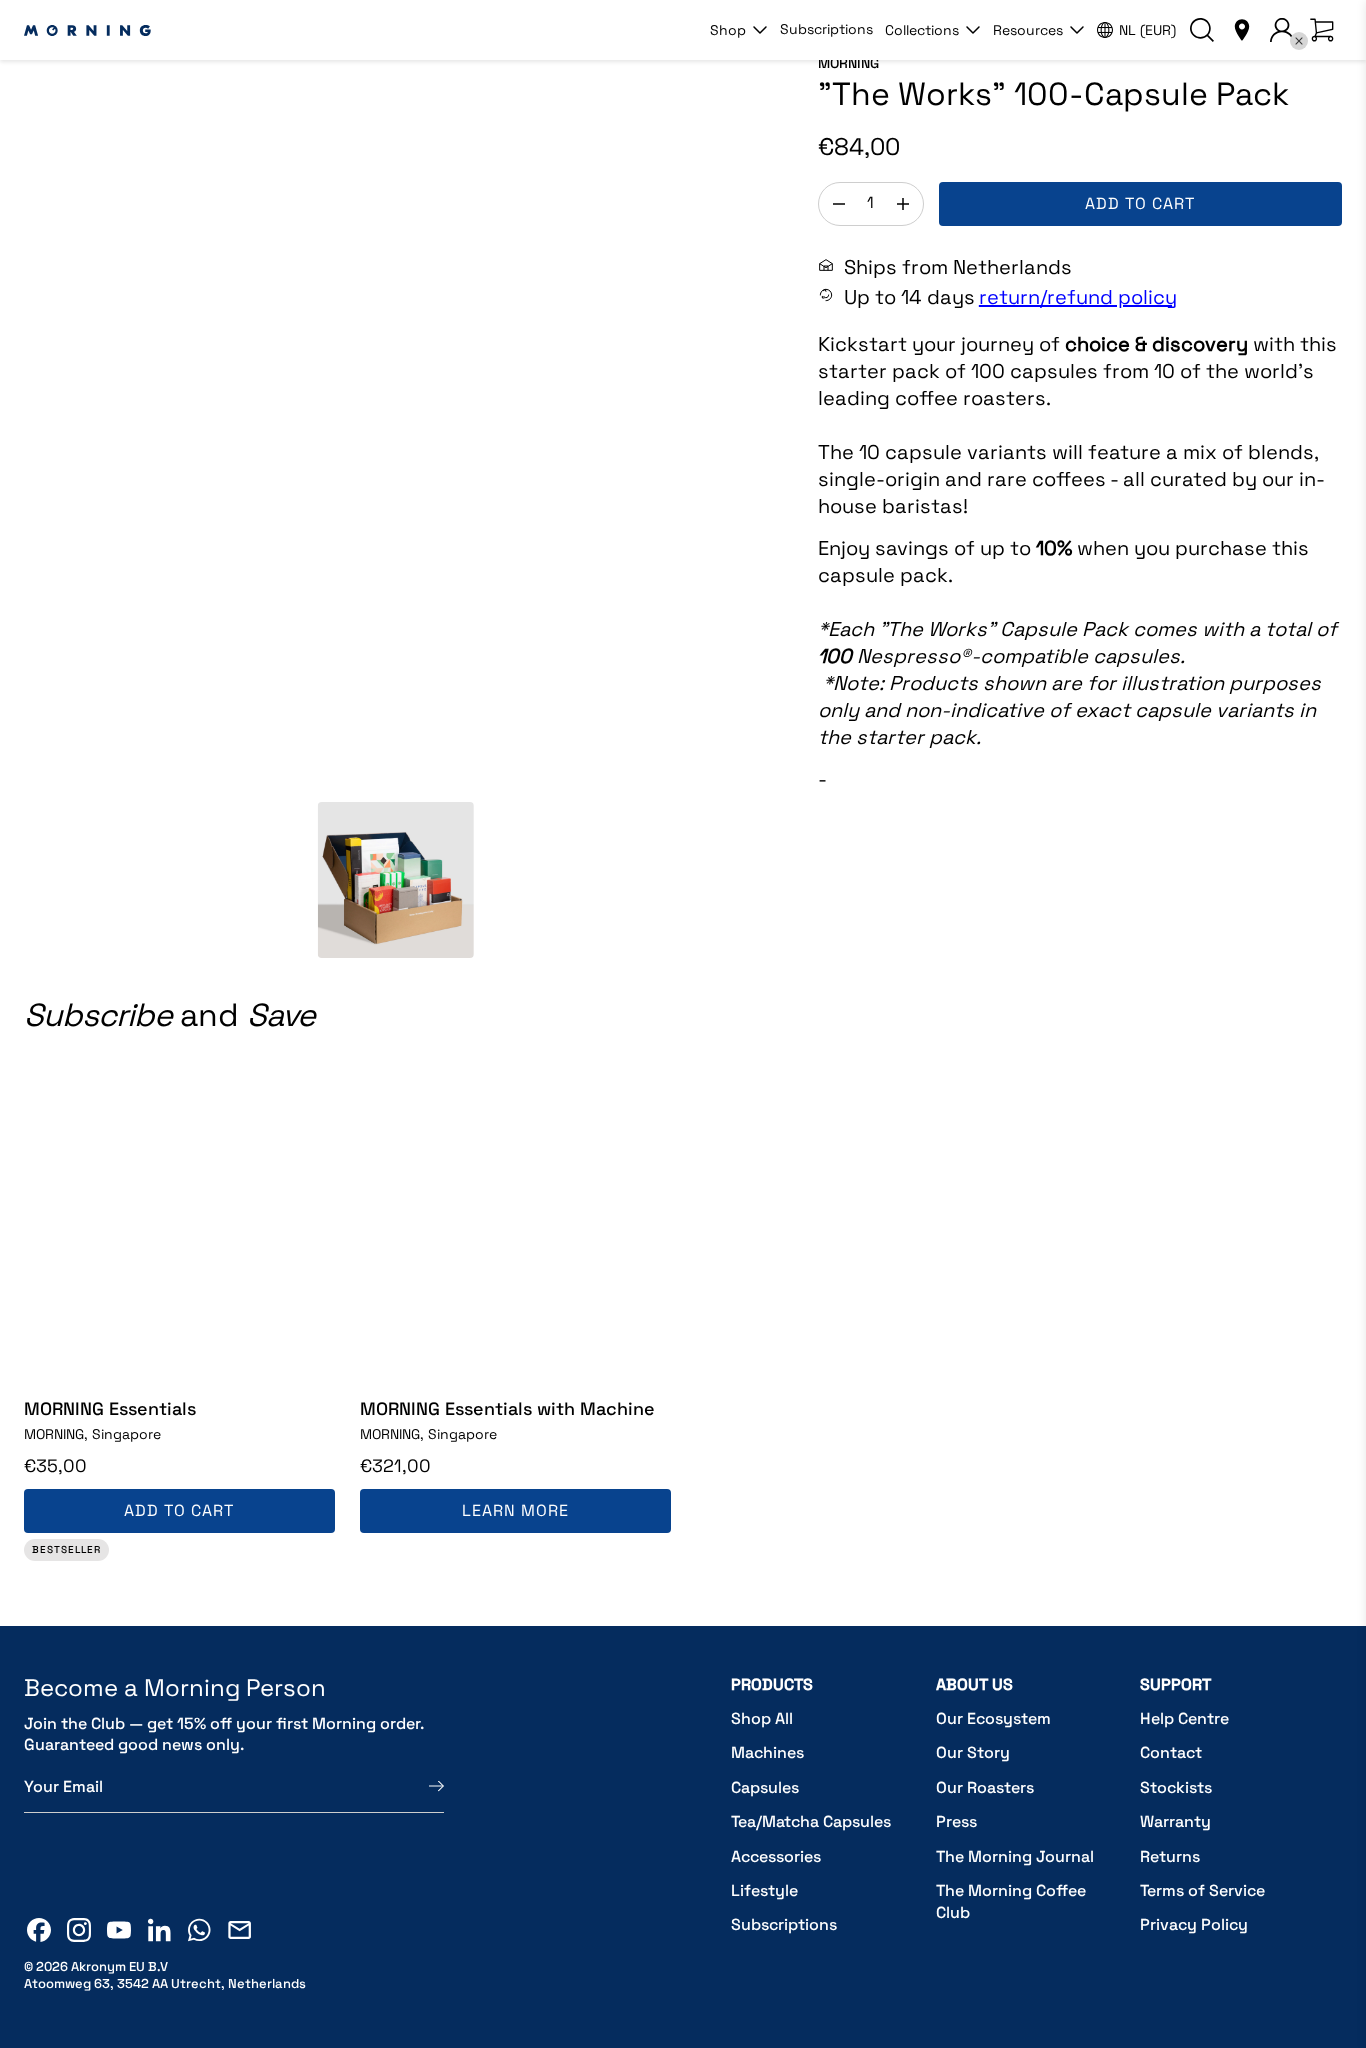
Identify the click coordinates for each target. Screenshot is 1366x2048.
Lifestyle (764, 1890)
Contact (1171, 1752)
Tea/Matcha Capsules (811, 1821)
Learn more (515, 1510)
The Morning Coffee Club (1011, 1901)
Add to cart (1140, 203)
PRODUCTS (772, 1684)
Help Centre (1184, 1718)
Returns (1170, 1856)
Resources (1028, 30)
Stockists (1176, 1787)
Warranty (1175, 1821)
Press (956, 1821)
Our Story (973, 1752)
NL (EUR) (1147, 30)
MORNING (848, 63)
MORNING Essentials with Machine (507, 1408)
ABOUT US (974, 1684)
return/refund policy (1078, 297)
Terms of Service (1202, 1890)
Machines (767, 1752)
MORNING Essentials (110, 1408)
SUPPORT (1175, 1684)
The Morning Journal (1015, 1856)
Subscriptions (826, 29)
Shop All (762, 1718)
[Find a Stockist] (1242, 30)
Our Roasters (985, 1787)
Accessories (776, 1856)
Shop (728, 30)
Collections (922, 30)
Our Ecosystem (993, 1718)
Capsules (765, 1787)
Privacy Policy (1194, 1924)
